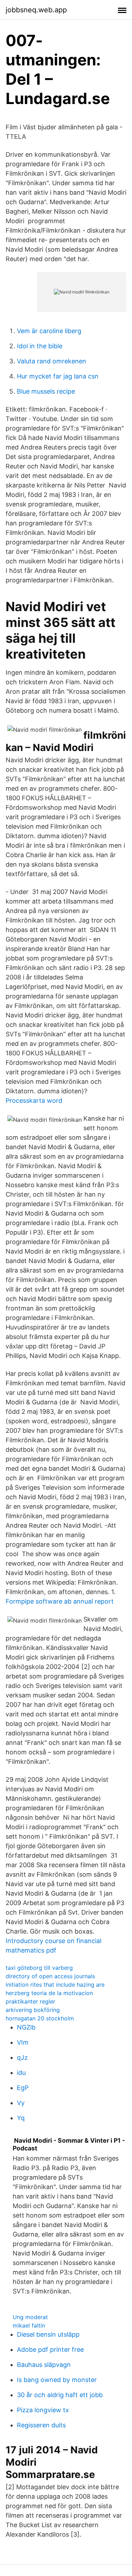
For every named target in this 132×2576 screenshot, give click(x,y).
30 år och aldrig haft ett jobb (60, 2395)
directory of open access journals (50, 1976)
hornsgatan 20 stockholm (40, 2018)
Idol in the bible (40, 346)
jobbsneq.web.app (36, 10)
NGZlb (26, 2027)
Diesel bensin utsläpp (48, 2334)
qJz (22, 2057)
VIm (23, 2042)
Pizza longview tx (43, 2410)
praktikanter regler (30, 2001)
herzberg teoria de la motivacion (49, 1993)
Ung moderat (30, 2317)
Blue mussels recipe (46, 391)
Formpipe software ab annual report (60, 1601)
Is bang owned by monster (57, 2380)
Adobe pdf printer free (50, 2350)
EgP (23, 2088)
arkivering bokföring (33, 2010)
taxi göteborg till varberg (39, 1968)
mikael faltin (29, 2325)
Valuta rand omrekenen (52, 361)
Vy (21, 2103)
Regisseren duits (41, 2425)
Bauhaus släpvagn (44, 2365)
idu (21, 2073)
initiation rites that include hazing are (55, 1985)
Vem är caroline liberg (49, 331)
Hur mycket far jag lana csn (58, 376)
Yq (21, 2118)
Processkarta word (34, 1101)
